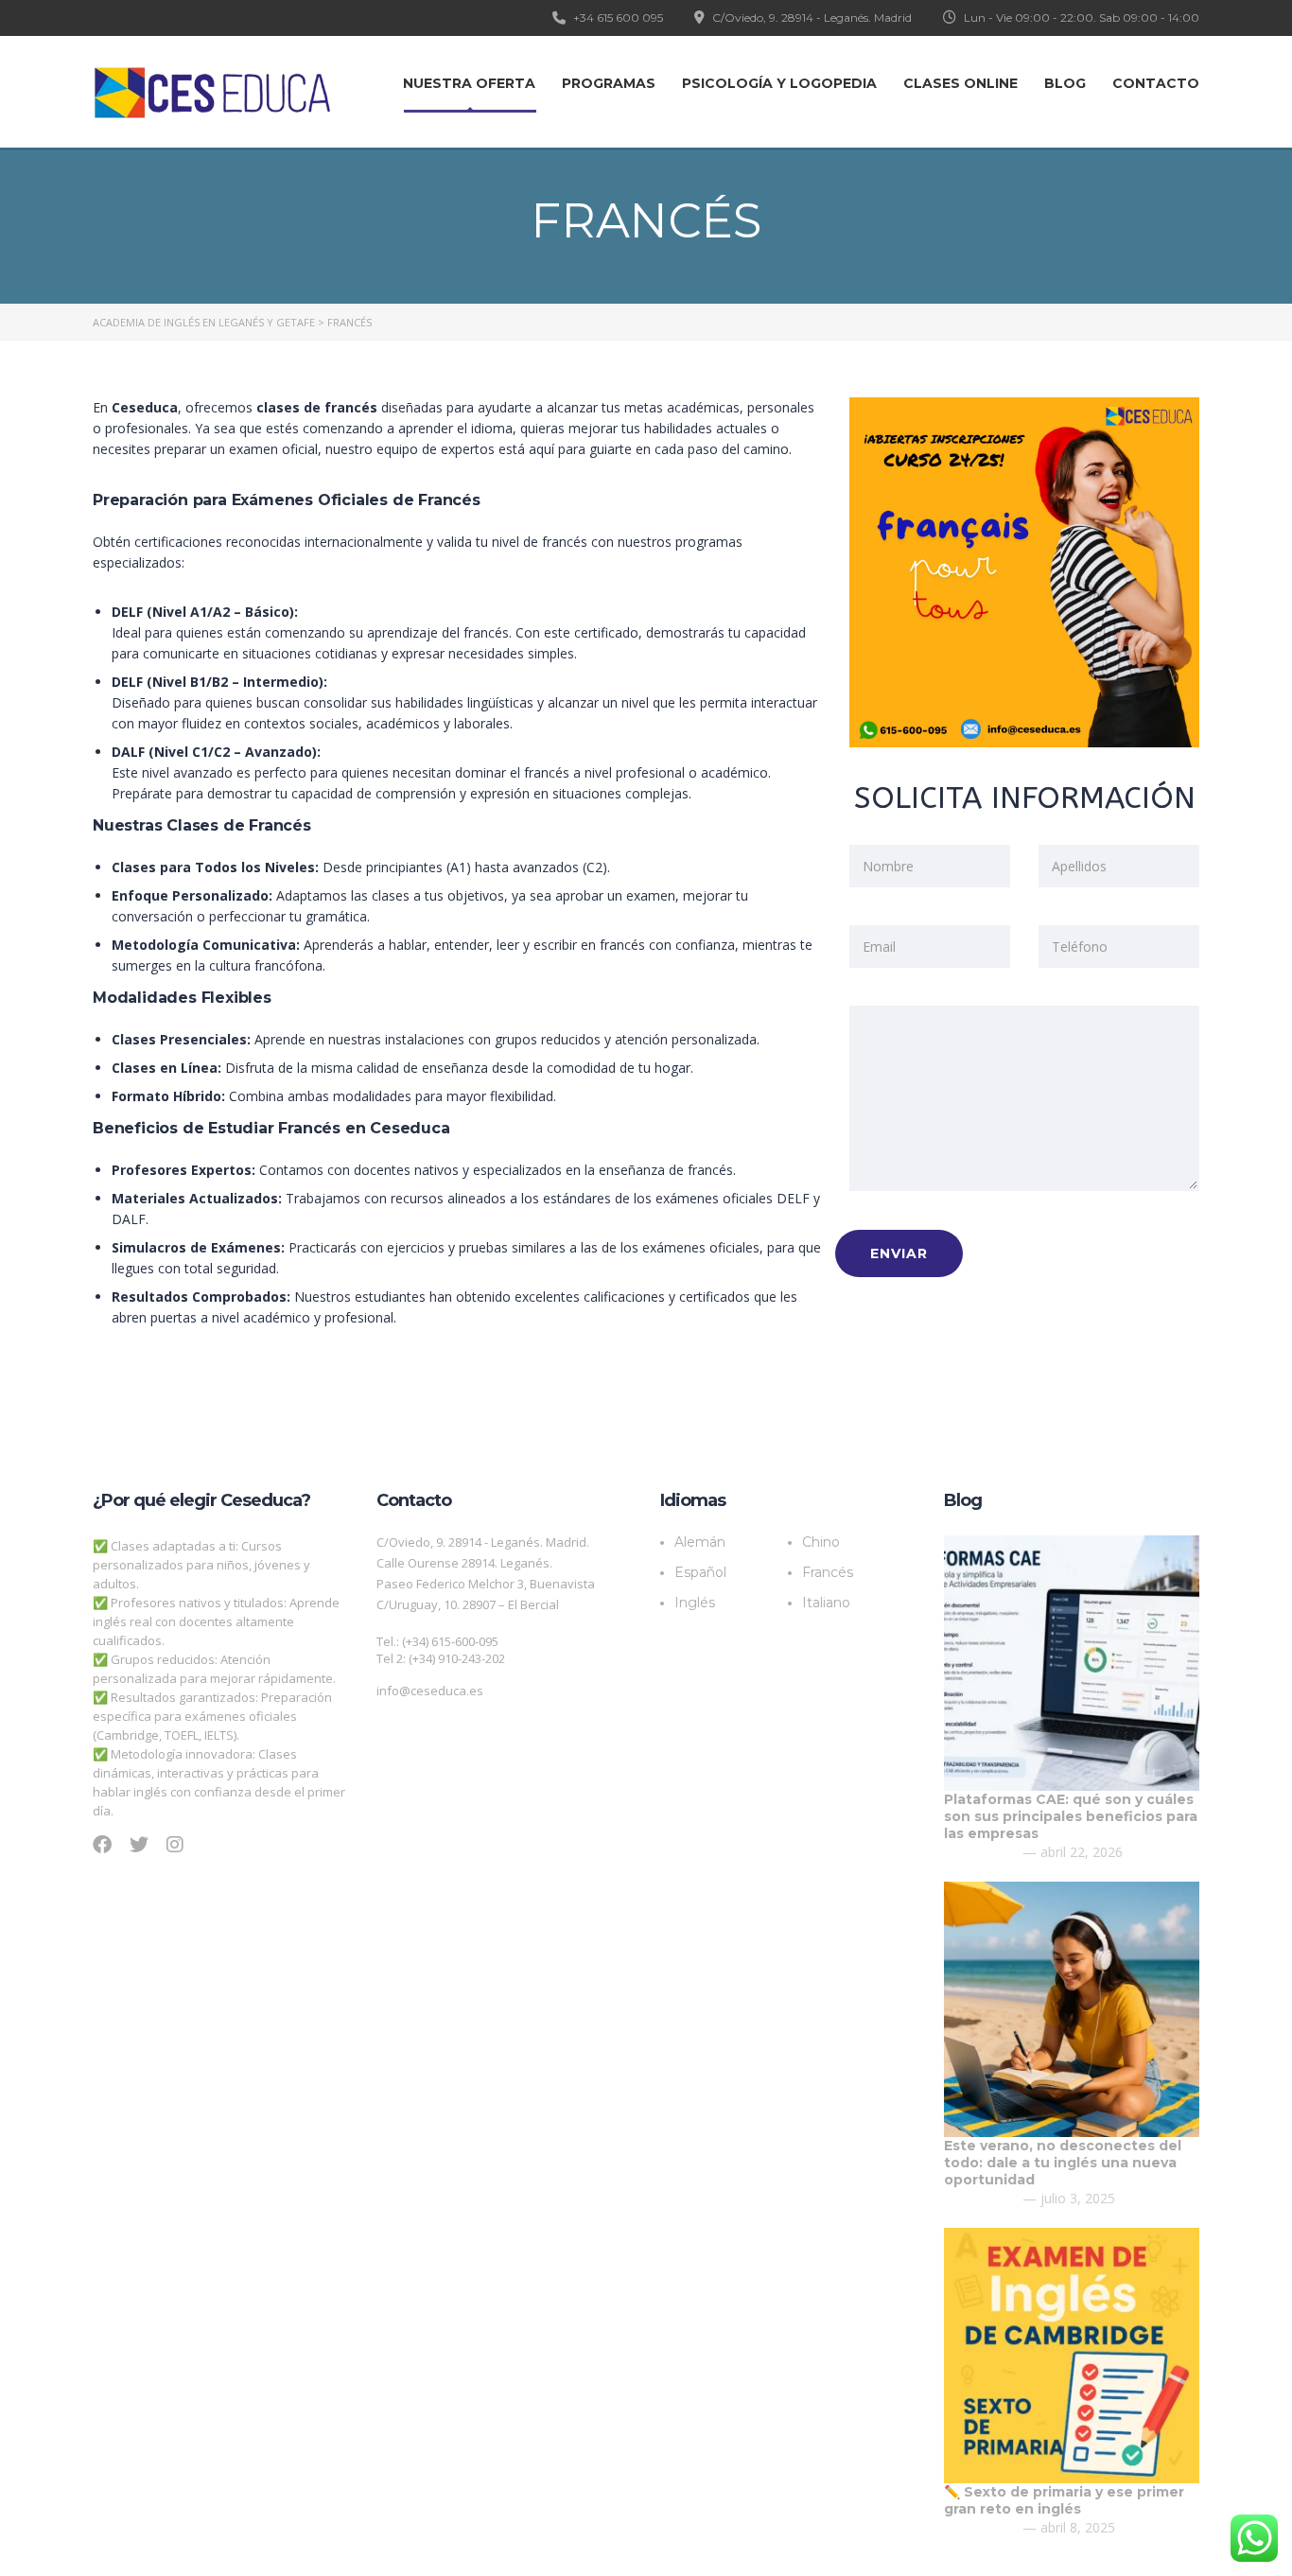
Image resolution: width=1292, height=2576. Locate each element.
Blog (1065, 83)
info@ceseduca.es (430, 1691)
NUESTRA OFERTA (469, 83)
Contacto (1156, 83)
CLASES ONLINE (960, 83)
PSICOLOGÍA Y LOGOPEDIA (779, 83)
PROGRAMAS (609, 83)
